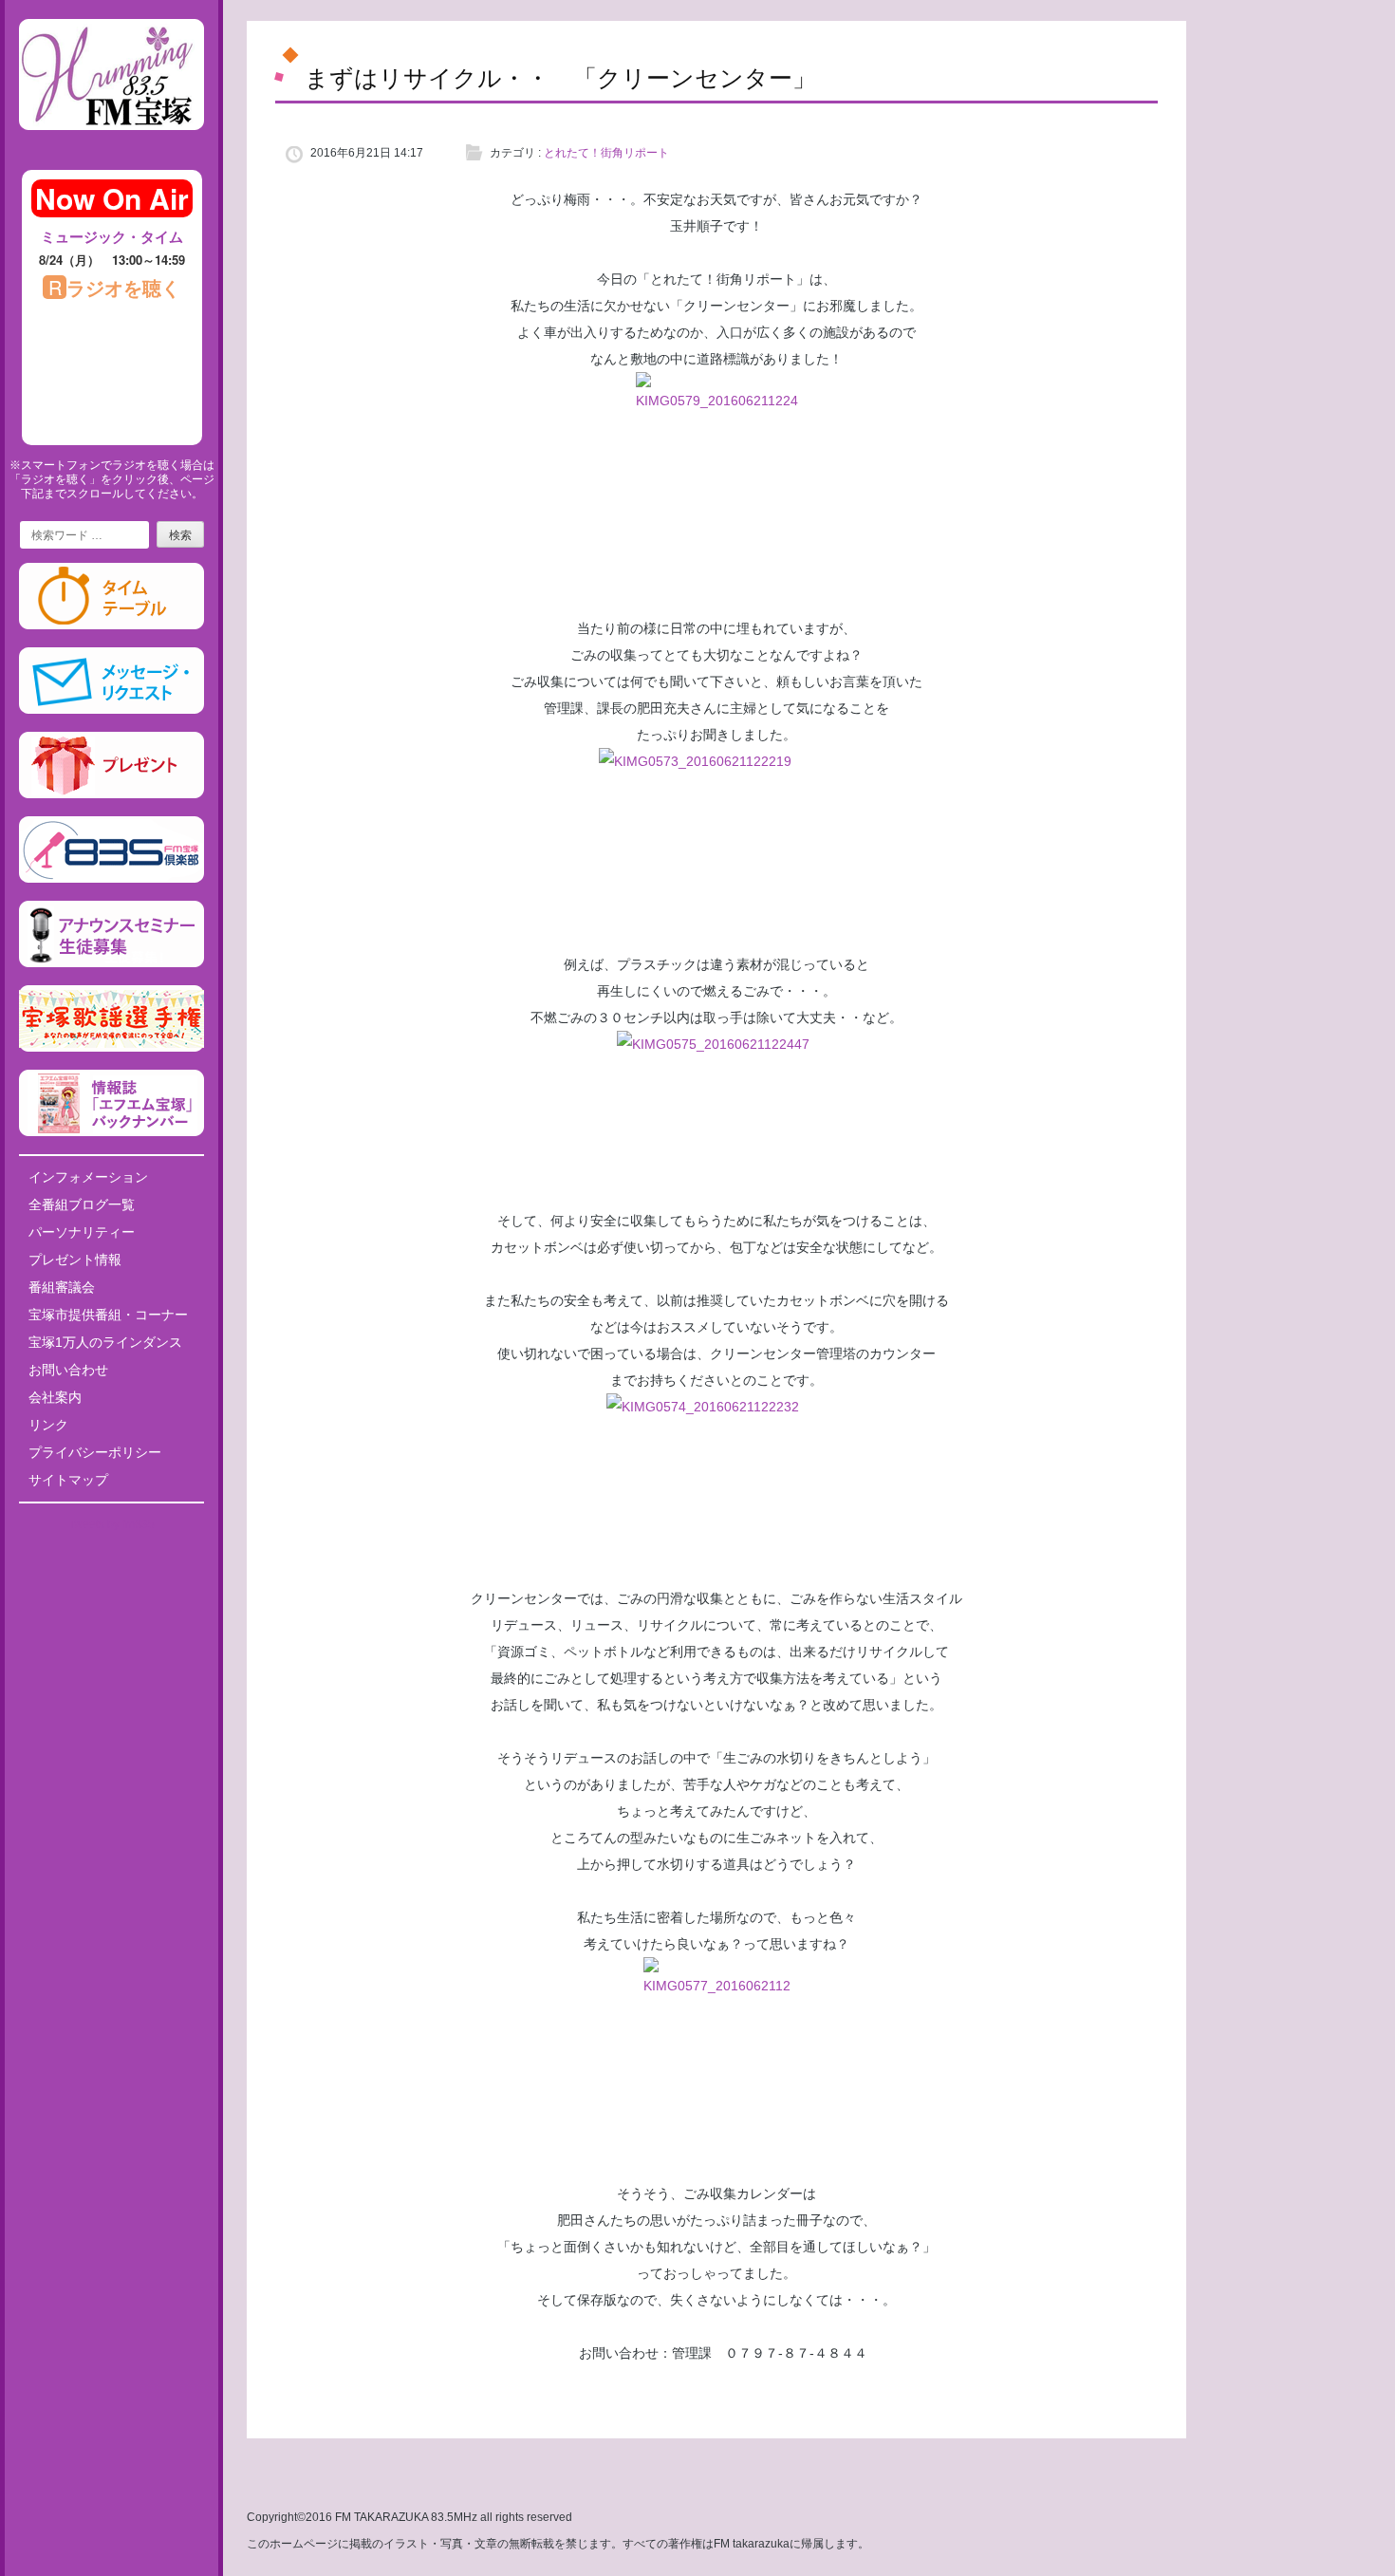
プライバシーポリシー (95, 1452)
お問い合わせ (68, 1370)
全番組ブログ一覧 (82, 1204)
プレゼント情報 (75, 1260)
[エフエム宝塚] (112, 145)
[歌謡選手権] (112, 1048)
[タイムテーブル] (112, 625)
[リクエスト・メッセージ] (112, 710)
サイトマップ (68, 1480)
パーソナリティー (82, 1232)
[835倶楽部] (112, 879)
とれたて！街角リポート (606, 153)
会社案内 (55, 1397)
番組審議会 (62, 1287)
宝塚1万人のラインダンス (105, 1342)
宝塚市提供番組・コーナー (108, 1315)
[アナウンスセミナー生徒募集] (112, 963)
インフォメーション (88, 1177)
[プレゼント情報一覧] (112, 794)
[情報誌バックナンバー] (112, 1132)
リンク (48, 1425)
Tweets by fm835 (112, 1524)
